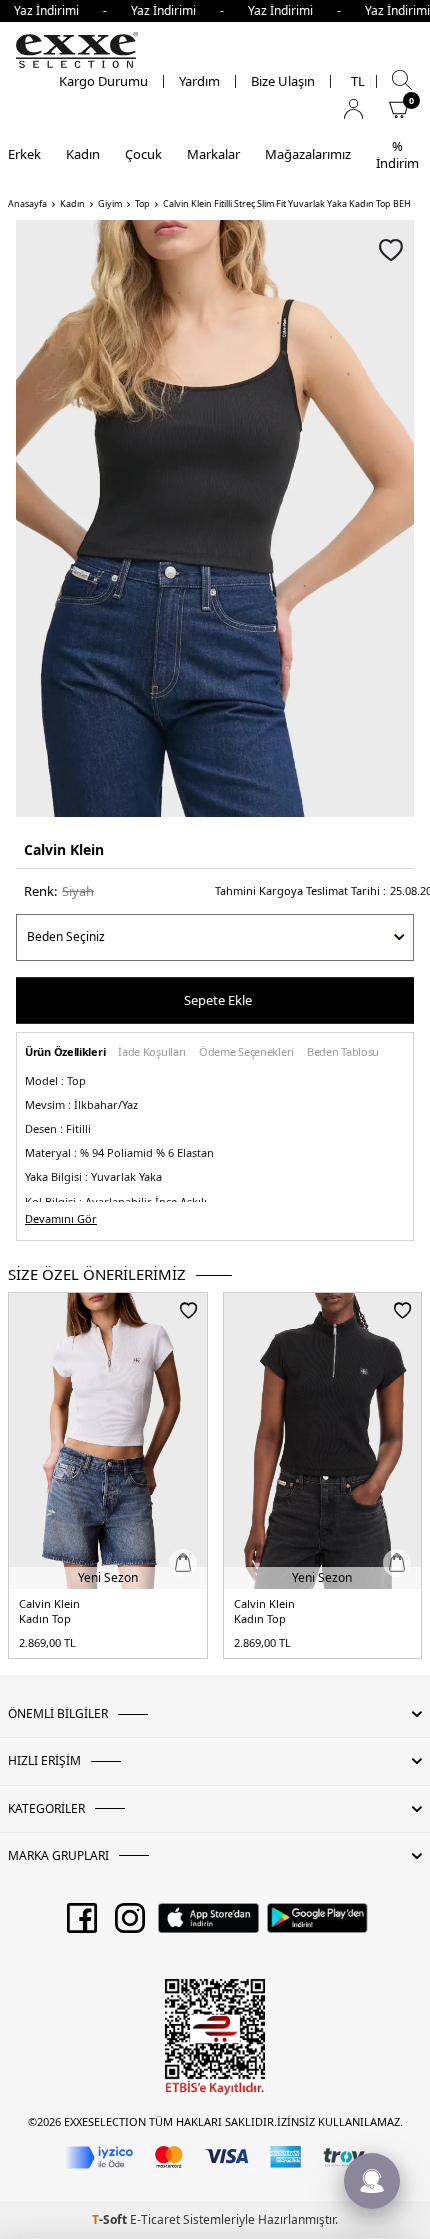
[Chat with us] (372, 2181)
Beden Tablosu (343, 1052)
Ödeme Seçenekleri (246, 1052)
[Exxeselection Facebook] (82, 1925)
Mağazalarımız (308, 154)
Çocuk (143, 154)
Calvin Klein (64, 849)
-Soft (111, 2219)
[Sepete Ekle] (183, 1563)
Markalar (213, 154)
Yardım (199, 81)
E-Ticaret (155, 2219)
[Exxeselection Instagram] (130, 1925)
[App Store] (208, 1925)
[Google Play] (317, 1925)
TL (358, 81)
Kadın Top (45, 1619)
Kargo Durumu (103, 81)
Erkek (24, 154)
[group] (215, 518)
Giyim (110, 204)
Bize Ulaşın (283, 81)
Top (142, 204)
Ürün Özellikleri (65, 1052)
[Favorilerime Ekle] (188, 1310)
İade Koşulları (152, 1052)
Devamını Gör (61, 1219)
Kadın (83, 154)
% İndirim (397, 154)
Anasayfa (27, 204)
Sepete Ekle (218, 1000)
